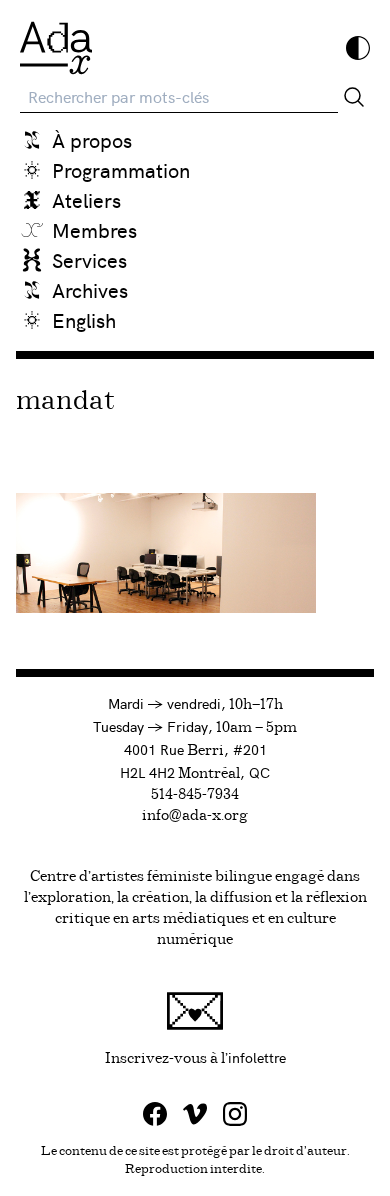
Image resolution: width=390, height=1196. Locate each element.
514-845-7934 (195, 795)
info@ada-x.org (195, 816)
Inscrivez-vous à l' (239, 1056)
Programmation (121, 169)
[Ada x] (56, 48)
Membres (94, 229)
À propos (92, 139)
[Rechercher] (354, 97)
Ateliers (86, 199)
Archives (90, 289)
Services (89, 259)
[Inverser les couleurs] (358, 48)
